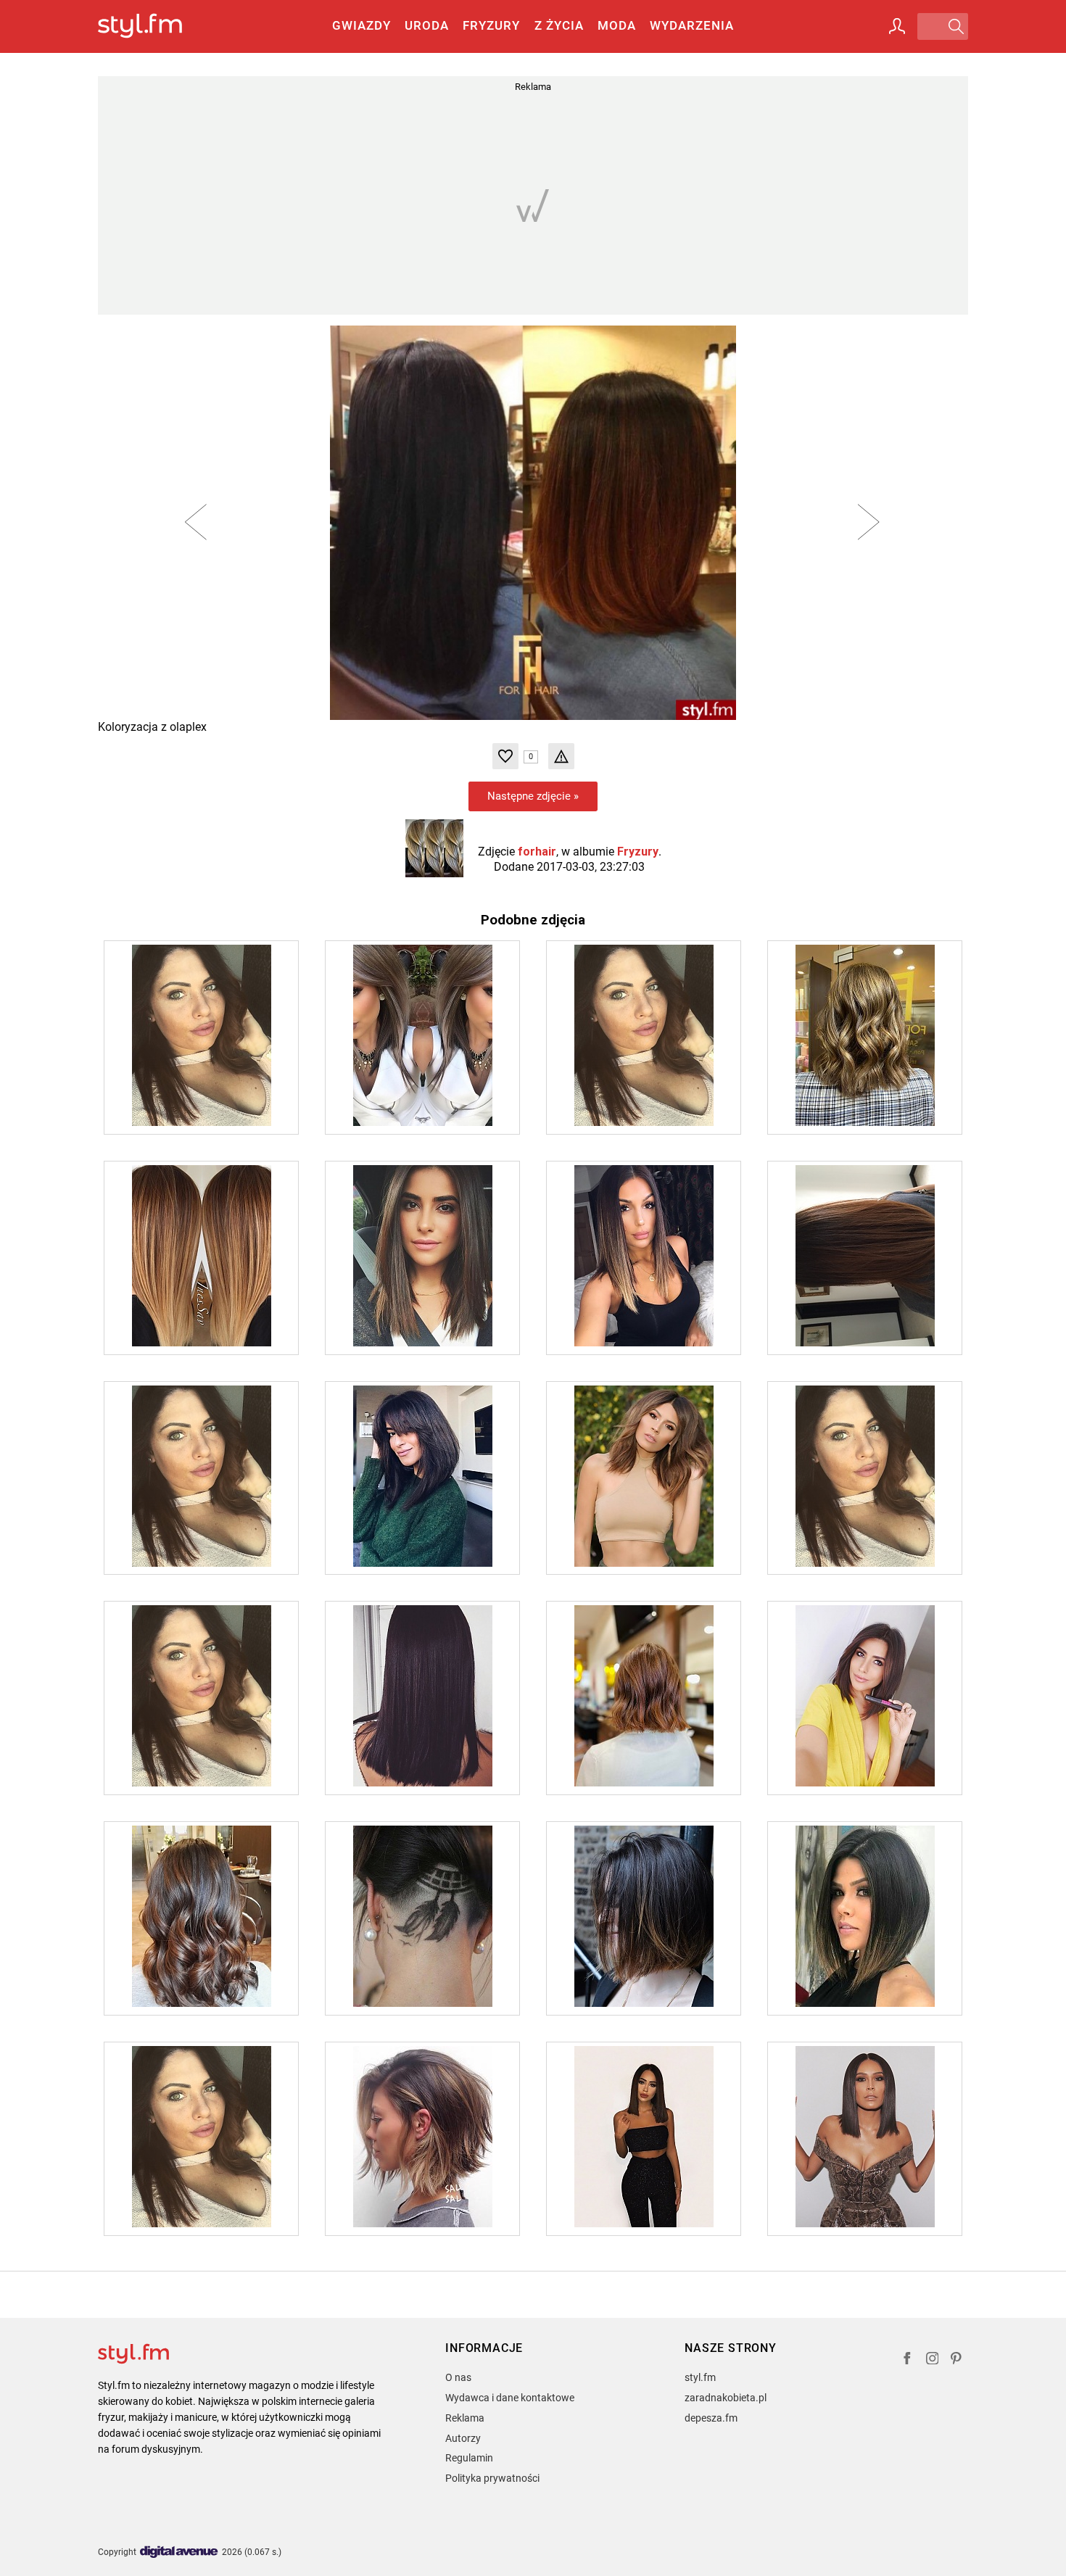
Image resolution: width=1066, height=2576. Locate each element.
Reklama (465, 2418)
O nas (458, 2377)
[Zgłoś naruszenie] (561, 756)
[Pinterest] (957, 2360)
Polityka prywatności (492, 2478)
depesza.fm (711, 2418)
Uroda (427, 25)
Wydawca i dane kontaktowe (510, 2398)
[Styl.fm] (156, 26)
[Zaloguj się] (897, 26)
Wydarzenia (692, 25)
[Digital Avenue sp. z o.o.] (179, 2552)
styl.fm (700, 2377)
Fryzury (491, 25)
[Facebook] (907, 2360)
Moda (617, 25)
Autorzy (463, 2438)
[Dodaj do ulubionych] (505, 756)
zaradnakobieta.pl (726, 2398)
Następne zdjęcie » (533, 796)
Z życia (559, 25)
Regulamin (469, 2458)
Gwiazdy (361, 25)
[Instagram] (933, 2360)
